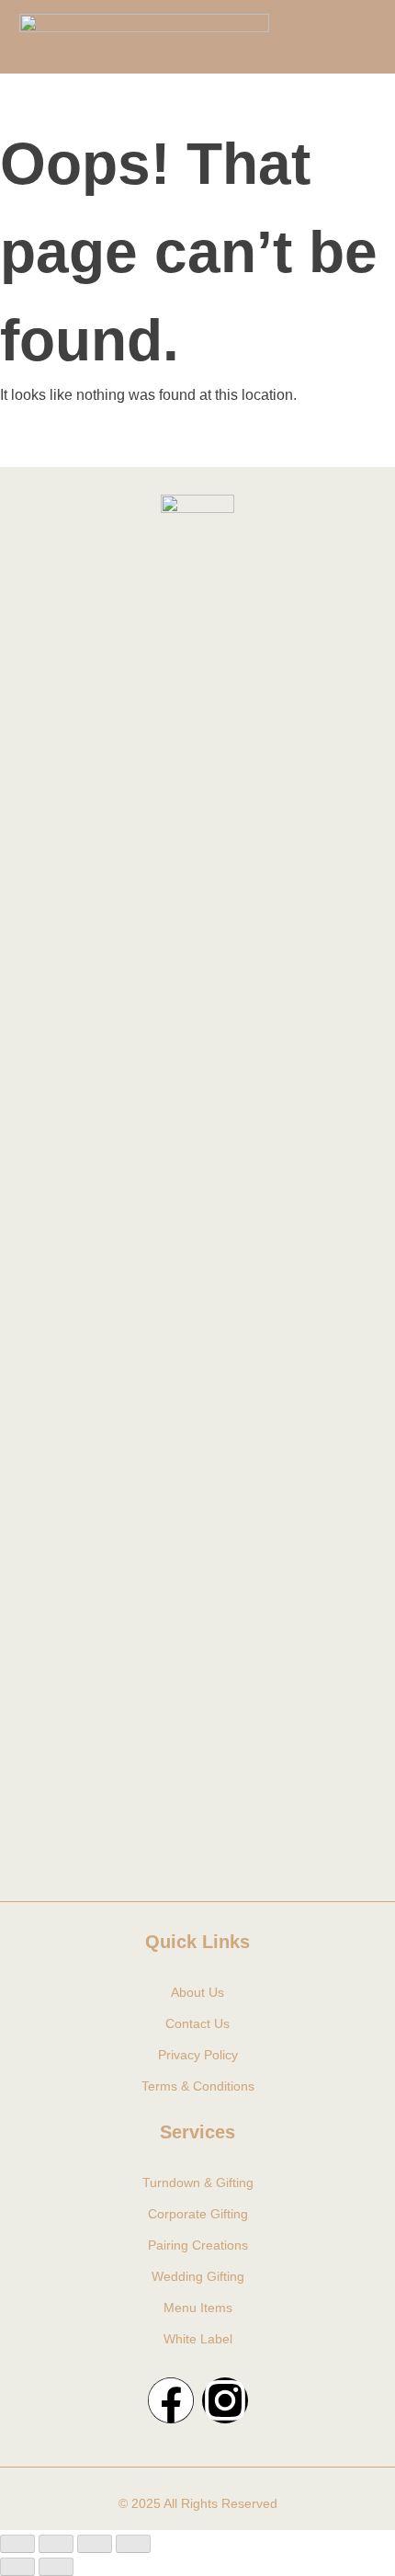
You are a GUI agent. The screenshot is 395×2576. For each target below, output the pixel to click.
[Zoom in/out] (17, 2544)
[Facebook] (171, 2400)
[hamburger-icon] (348, 37)
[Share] (95, 2544)
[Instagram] (225, 2400)
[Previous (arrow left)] (17, 2567)
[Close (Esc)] (133, 2544)
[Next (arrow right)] (56, 2567)
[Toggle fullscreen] (56, 2544)
